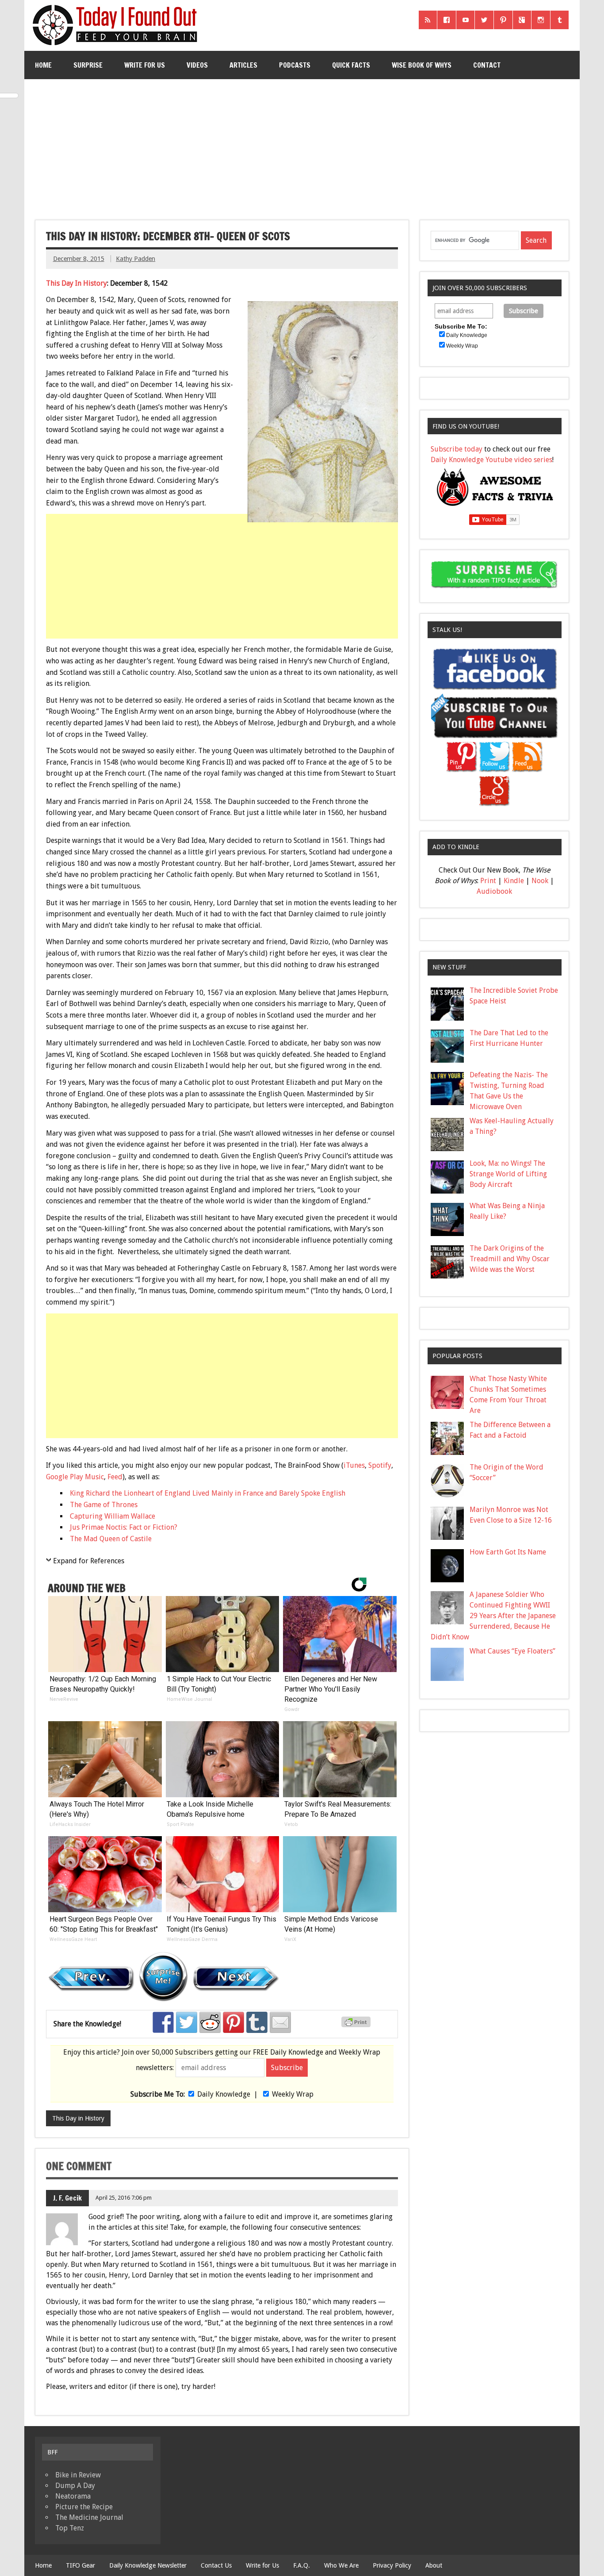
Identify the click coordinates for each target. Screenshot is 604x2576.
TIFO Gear (80, 2565)
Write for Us (145, 65)
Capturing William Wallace (113, 1516)
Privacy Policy (392, 2565)
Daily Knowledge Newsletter (148, 2565)
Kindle (514, 881)
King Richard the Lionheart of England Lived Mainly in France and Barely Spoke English (208, 1493)
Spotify (380, 1465)
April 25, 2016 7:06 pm (124, 2198)
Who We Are (341, 2565)
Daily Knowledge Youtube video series (491, 460)
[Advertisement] (302, 146)
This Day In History (76, 283)
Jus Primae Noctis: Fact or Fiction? (124, 1527)
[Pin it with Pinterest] (233, 2022)
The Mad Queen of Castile (111, 1539)
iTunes (354, 1465)
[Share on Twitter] (187, 2022)
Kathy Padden (136, 259)
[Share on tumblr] (257, 2022)
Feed (115, 1477)
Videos (197, 65)
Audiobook (494, 891)
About (434, 2565)
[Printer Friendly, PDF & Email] (357, 2025)
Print (488, 881)
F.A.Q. (302, 2565)
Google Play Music (75, 1477)
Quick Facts (351, 65)
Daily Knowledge (224, 2094)
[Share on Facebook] (163, 2022)
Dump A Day (75, 2486)
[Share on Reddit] (210, 2022)
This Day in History (78, 2118)
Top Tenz (70, 2528)
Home (43, 65)
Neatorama (73, 2496)
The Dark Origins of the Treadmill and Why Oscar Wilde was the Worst (510, 1259)
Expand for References (89, 1561)
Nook (540, 881)
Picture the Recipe (84, 2507)
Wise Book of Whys (422, 65)
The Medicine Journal (89, 2517)
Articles (243, 65)
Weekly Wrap (293, 2094)
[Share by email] (280, 2022)
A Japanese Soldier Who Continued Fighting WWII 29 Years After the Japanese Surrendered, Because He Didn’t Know (493, 1616)
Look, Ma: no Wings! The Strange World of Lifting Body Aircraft (508, 1174)
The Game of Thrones (104, 1505)
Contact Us (216, 2565)
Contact (487, 65)
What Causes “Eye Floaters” (512, 1651)
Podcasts (295, 65)
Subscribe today (457, 449)
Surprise (88, 65)
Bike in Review (78, 2475)
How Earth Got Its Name (508, 1552)
